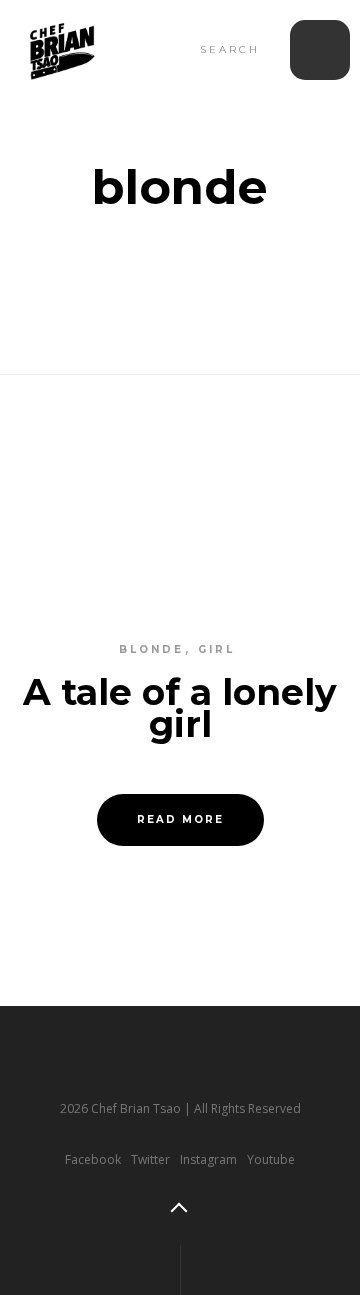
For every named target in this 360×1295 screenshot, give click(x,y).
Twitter (150, 1159)
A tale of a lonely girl (180, 708)
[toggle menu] (320, 50)
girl (216, 649)
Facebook (93, 1159)
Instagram (208, 1159)
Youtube (271, 1159)
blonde (151, 649)
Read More (180, 819)
